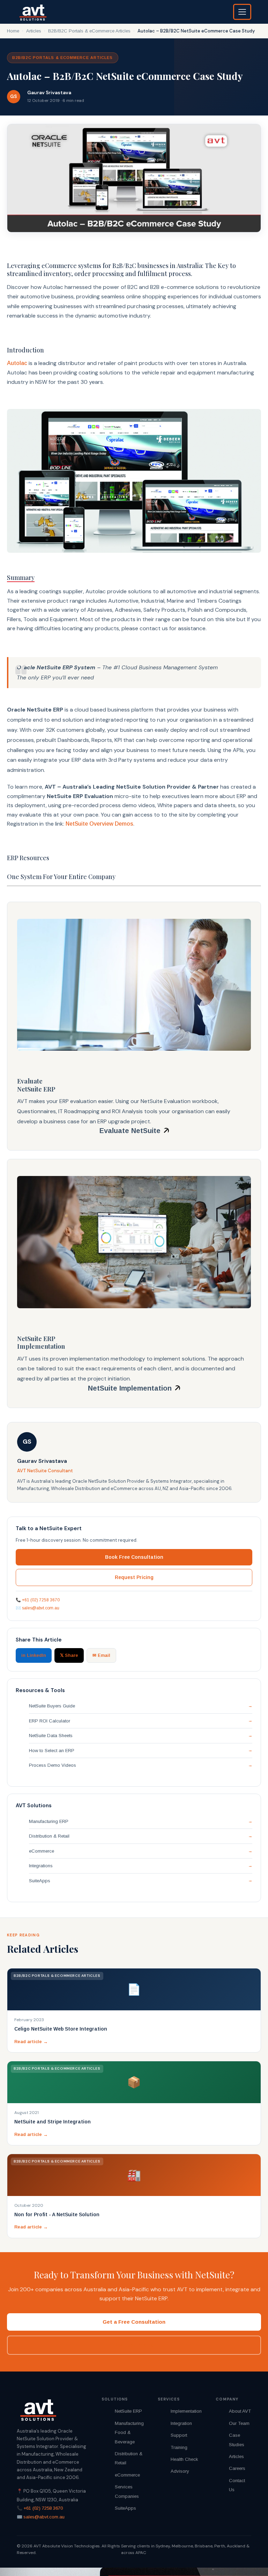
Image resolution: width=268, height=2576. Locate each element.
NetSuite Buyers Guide (52, 1706)
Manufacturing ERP (49, 1821)
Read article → (31, 2042)
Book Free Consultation (134, 1557)
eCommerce (42, 1851)
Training (179, 2447)
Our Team (239, 2423)
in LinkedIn (34, 1655)
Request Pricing (134, 1577)
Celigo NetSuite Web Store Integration (61, 2029)
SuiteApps (40, 1881)
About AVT (240, 2411)
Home (13, 31)
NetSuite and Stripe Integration (53, 2122)
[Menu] (242, 12)
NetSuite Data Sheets (51, 1736)
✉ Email (101, 1655)
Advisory (180, 2471)
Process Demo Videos (53, 1765)
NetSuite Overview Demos (99, 824)
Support (179, 2435)
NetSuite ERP (128, 2411)
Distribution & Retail (49, 1836)
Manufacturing (129, 2423)
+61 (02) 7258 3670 (41, 1600)
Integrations (41, 1866)
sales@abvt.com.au (41, 1608)
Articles (34, 31)
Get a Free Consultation (134, 2322)
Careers (237, 2468)
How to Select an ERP (52, 1751)
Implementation (186, 2411)
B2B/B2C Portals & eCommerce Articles (89, 31)
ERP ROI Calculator (50, 1721)
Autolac (17, 363)
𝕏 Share (69, 1655)
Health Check (184, 2459)
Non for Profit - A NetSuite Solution (57, 2214)
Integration (181, 2423)
